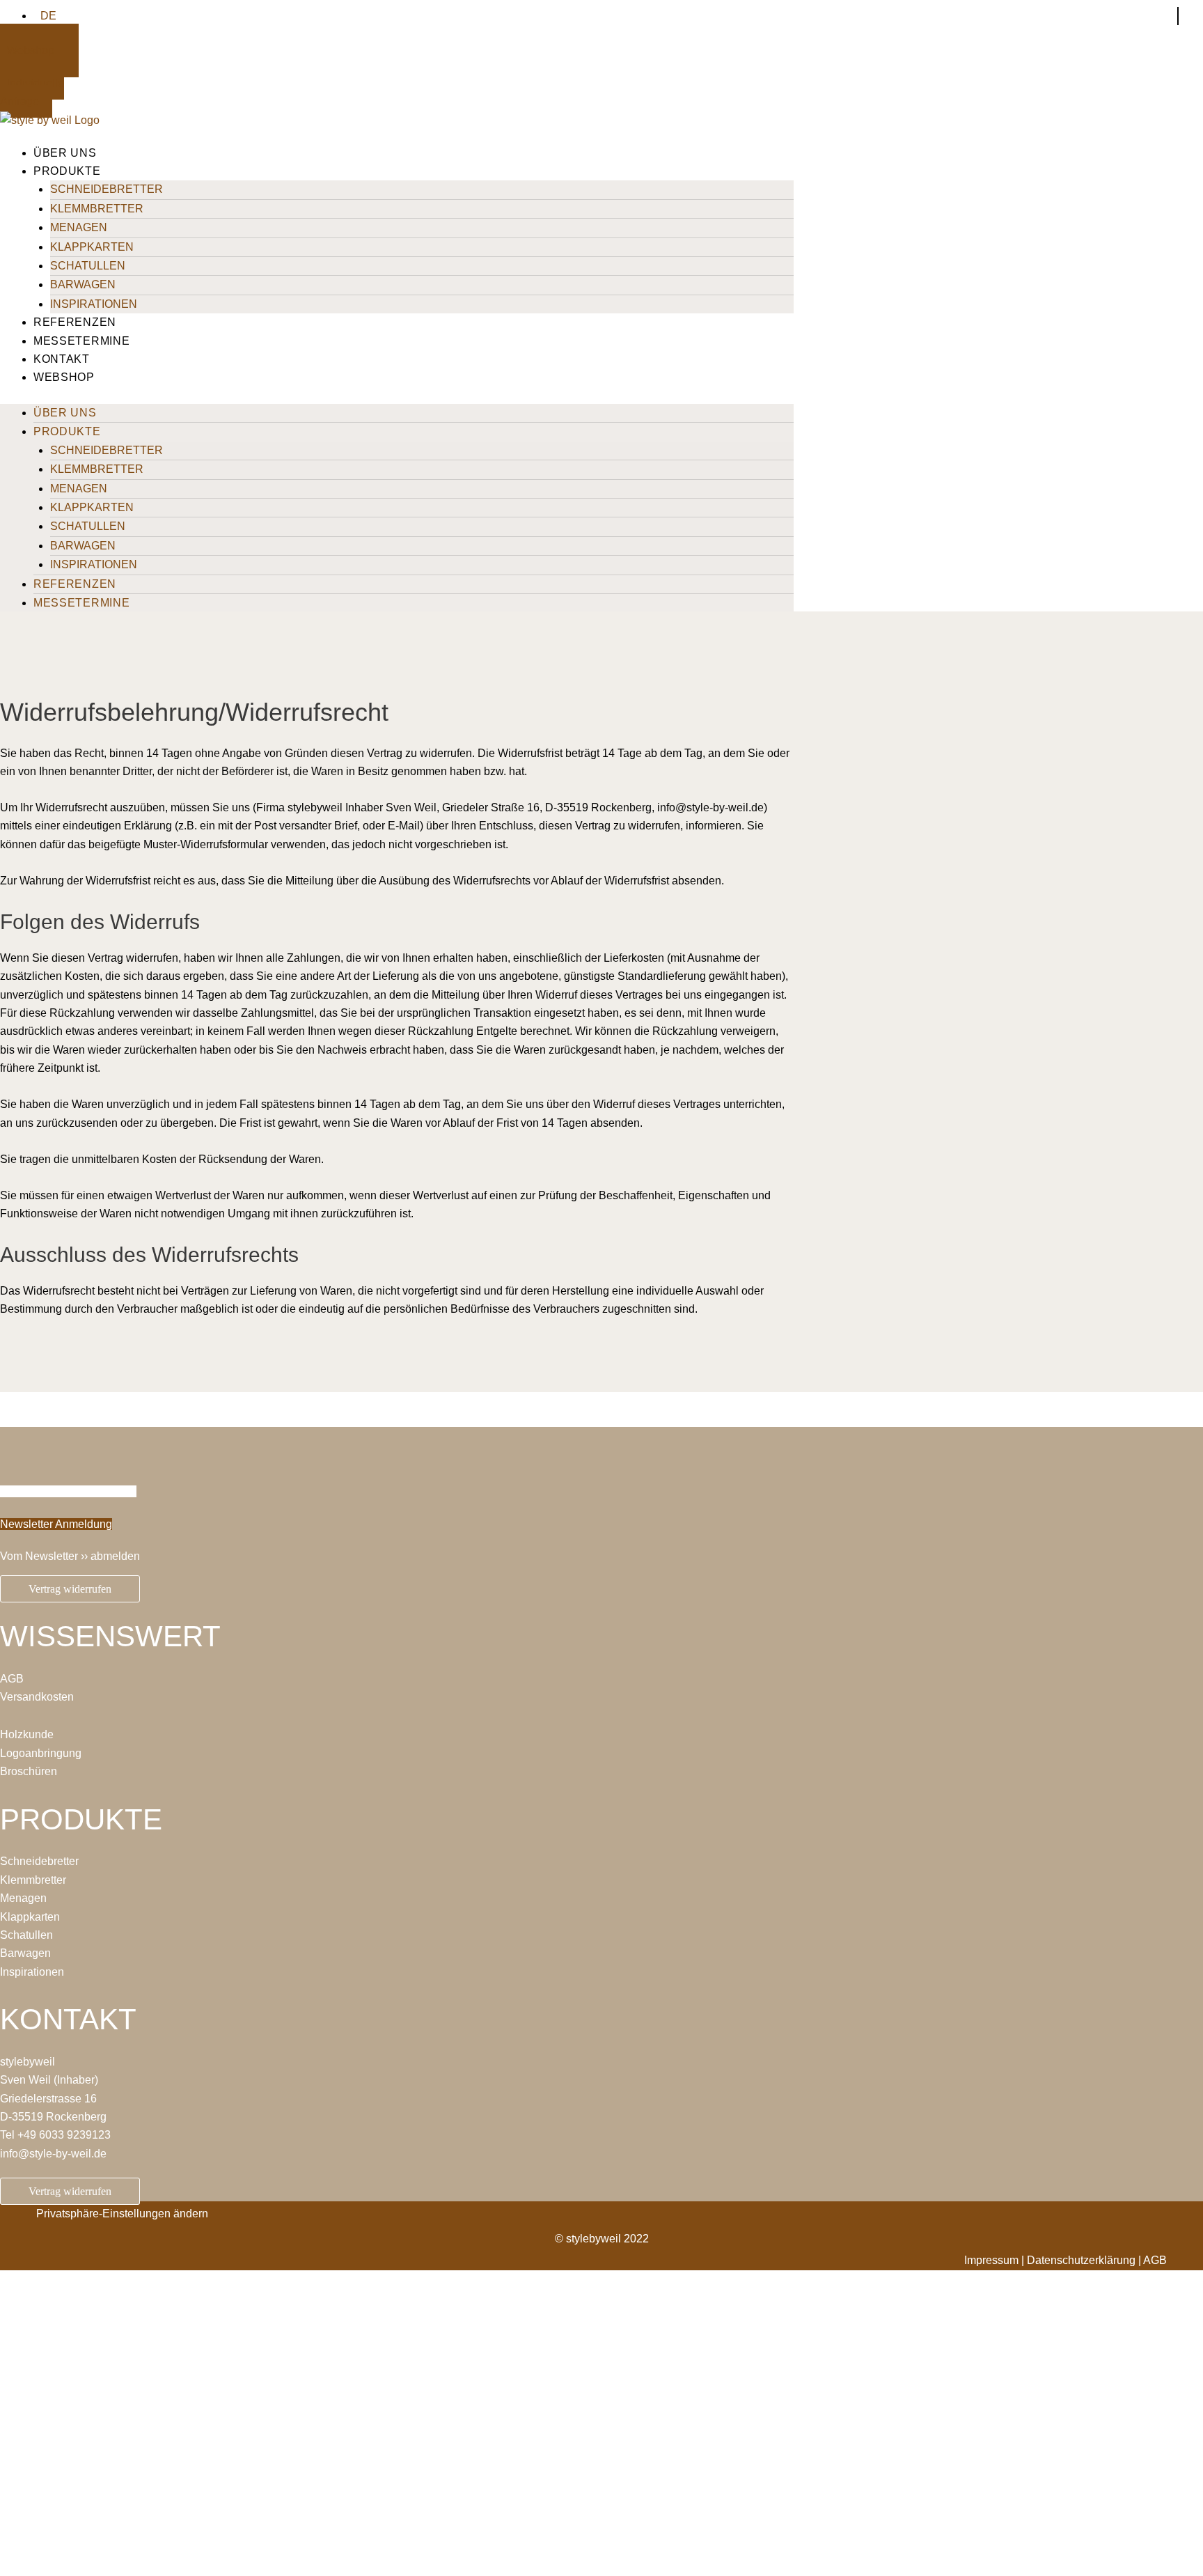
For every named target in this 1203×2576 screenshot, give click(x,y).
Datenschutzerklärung (284, 2512)
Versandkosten (37, 1697)
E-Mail (17, 2434)
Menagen (79, 227)
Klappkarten (92, 247)
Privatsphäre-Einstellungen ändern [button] (122, 2214)
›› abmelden (110, 1556)
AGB (12, 1679)
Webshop (64, 377)
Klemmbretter (97, 209)
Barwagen (83, 284)
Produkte (67, 171)
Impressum (991, 2260)
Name (16, 2389)
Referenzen (75, 322)
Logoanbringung (41, 1753)
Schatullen (88, 266)
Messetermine (81, 341)
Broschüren (29, 1771)
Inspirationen (94, 304)
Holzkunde (27, 1734)
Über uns (65, 153)
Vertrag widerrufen (70, 1589)
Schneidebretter (107, 189)
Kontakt (62, 359)
